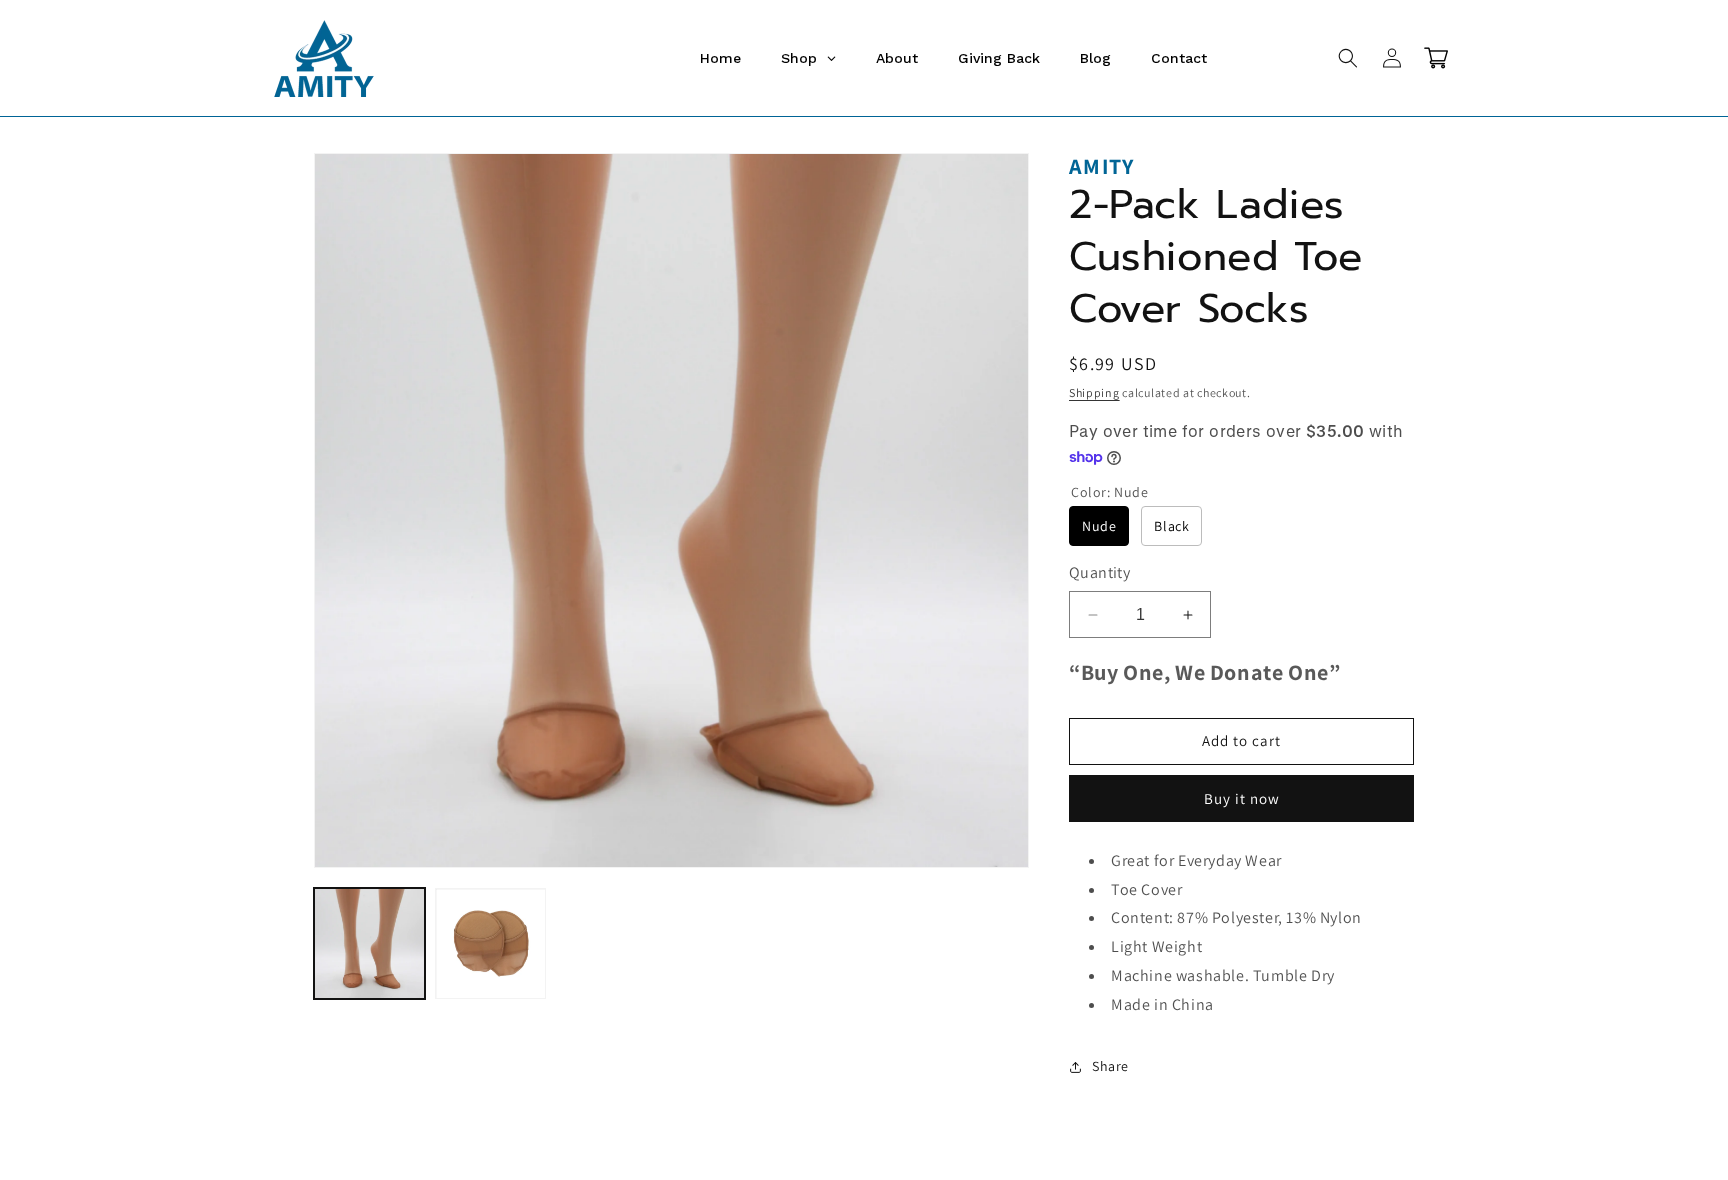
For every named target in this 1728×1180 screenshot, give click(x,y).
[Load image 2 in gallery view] (490, 943)
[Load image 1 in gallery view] (369, 943)
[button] (1348, 58)
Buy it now (1242, 798)
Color (1110, 492)
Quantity (1099, 572)
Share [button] (1110, 1066)
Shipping (1094, 392)
